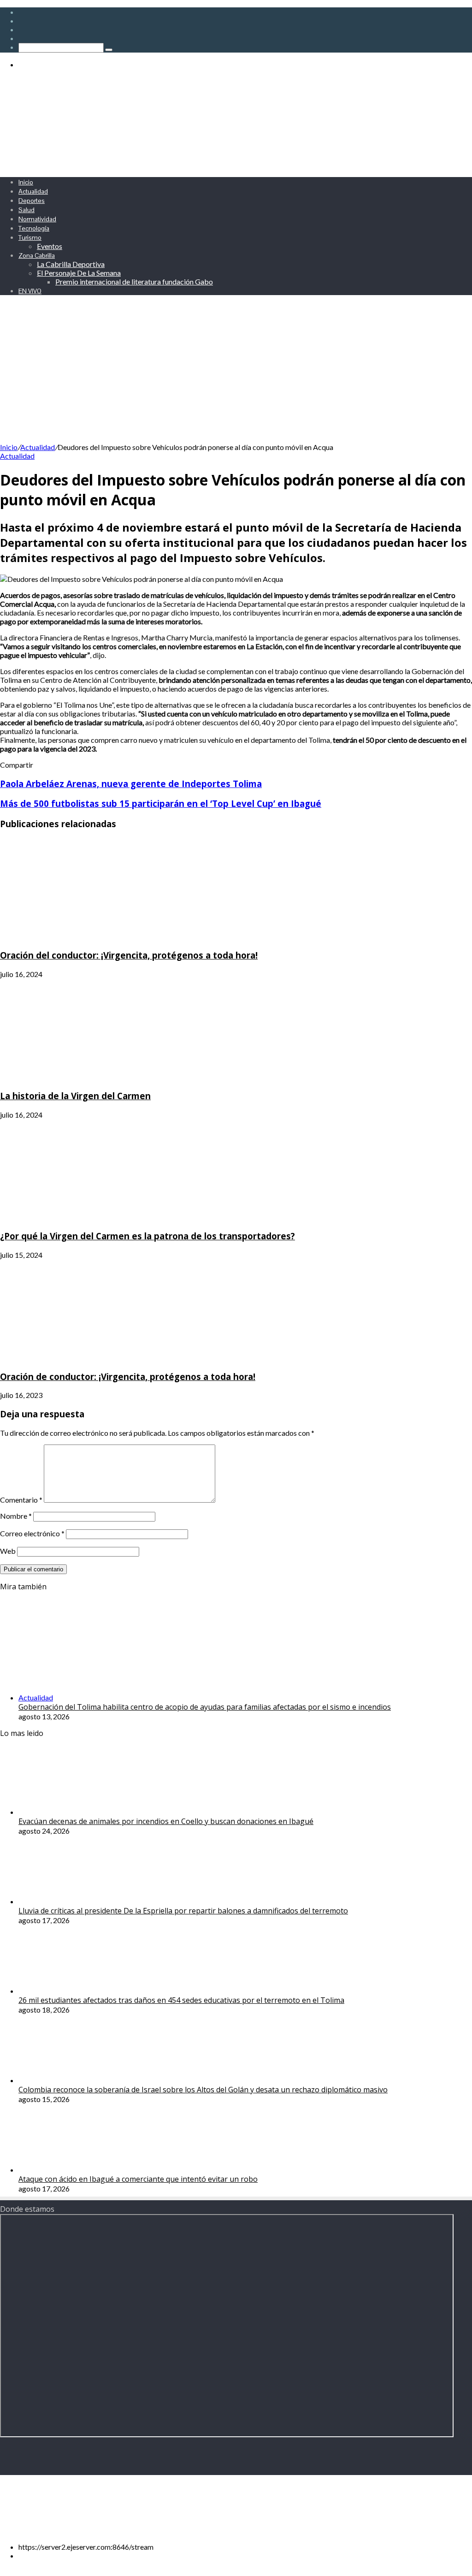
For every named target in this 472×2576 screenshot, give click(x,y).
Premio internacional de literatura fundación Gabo (134, 281)
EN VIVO (30, 291)
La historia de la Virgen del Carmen (75, 1096)
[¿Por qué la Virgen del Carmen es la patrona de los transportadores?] (90, 1217)
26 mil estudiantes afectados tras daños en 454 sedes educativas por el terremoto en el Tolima (181, 2000)
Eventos (50, 246)
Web (8, 1551)
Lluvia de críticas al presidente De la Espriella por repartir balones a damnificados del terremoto (183, 1911)
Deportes (32, 201)
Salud (27, 210)
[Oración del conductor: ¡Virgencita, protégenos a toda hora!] (90, 937)
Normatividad (37, 219)
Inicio (26, 182)
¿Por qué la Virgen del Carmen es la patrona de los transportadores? (147, 1236)
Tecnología (34, 228)
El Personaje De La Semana (79, 273)
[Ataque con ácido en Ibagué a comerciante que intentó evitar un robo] (69, 2170)
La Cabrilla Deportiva (71, 264)
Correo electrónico (32, 1533)
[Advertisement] (236, 373)
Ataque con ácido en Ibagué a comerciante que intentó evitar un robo (138, 2179)
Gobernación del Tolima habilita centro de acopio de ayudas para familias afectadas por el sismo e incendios (205, 1707)
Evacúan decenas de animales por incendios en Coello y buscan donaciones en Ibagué (166, 1821)
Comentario (21, 1500)
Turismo (30, 237)
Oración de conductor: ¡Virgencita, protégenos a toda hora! (128, 1377)
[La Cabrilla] (226, 165)
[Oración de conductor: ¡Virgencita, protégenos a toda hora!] (90, 1358)
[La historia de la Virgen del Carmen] (90, 1077)
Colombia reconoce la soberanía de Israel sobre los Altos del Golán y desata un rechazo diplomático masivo (203, 2090)
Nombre (16, 1516)
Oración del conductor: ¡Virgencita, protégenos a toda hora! (129, 955)
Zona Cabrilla (37, 255)
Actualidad (33, 191)
